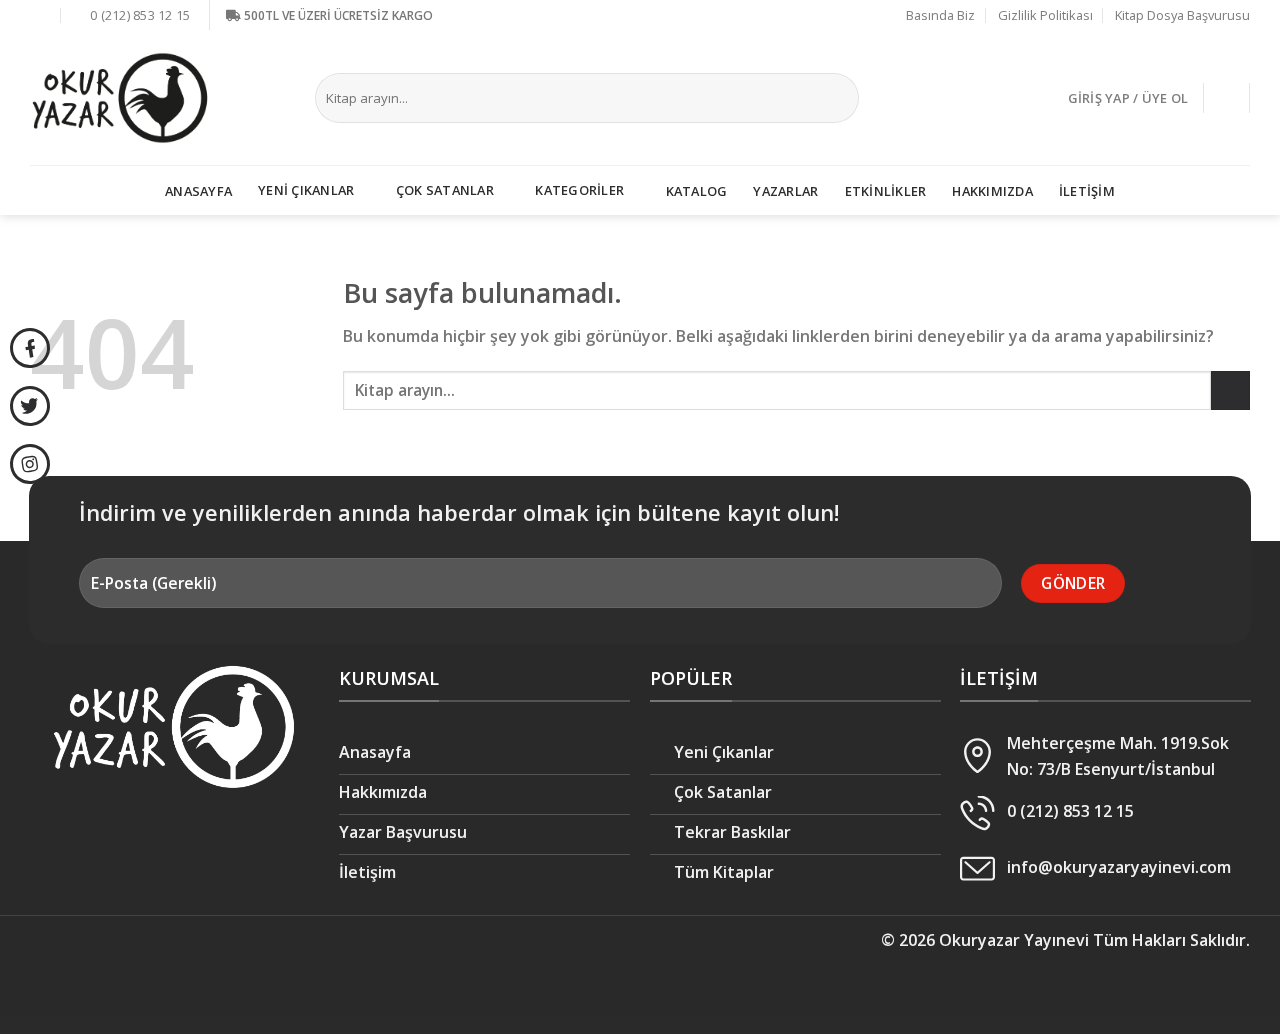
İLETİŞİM (1087, 191)
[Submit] (840, 98)
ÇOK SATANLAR (445, 190)
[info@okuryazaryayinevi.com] (40, 15)
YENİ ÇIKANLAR (306, 190)
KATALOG (697, 191)
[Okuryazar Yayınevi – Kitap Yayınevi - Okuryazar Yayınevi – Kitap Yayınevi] (120, 98)
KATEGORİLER (579, 190)
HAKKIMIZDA (992, 191)
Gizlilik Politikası (1045, 15)
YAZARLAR (785, 191)
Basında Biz (940, 15)
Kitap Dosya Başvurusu (1182, 15)
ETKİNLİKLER (886, 191)
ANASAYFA (198, 191)
